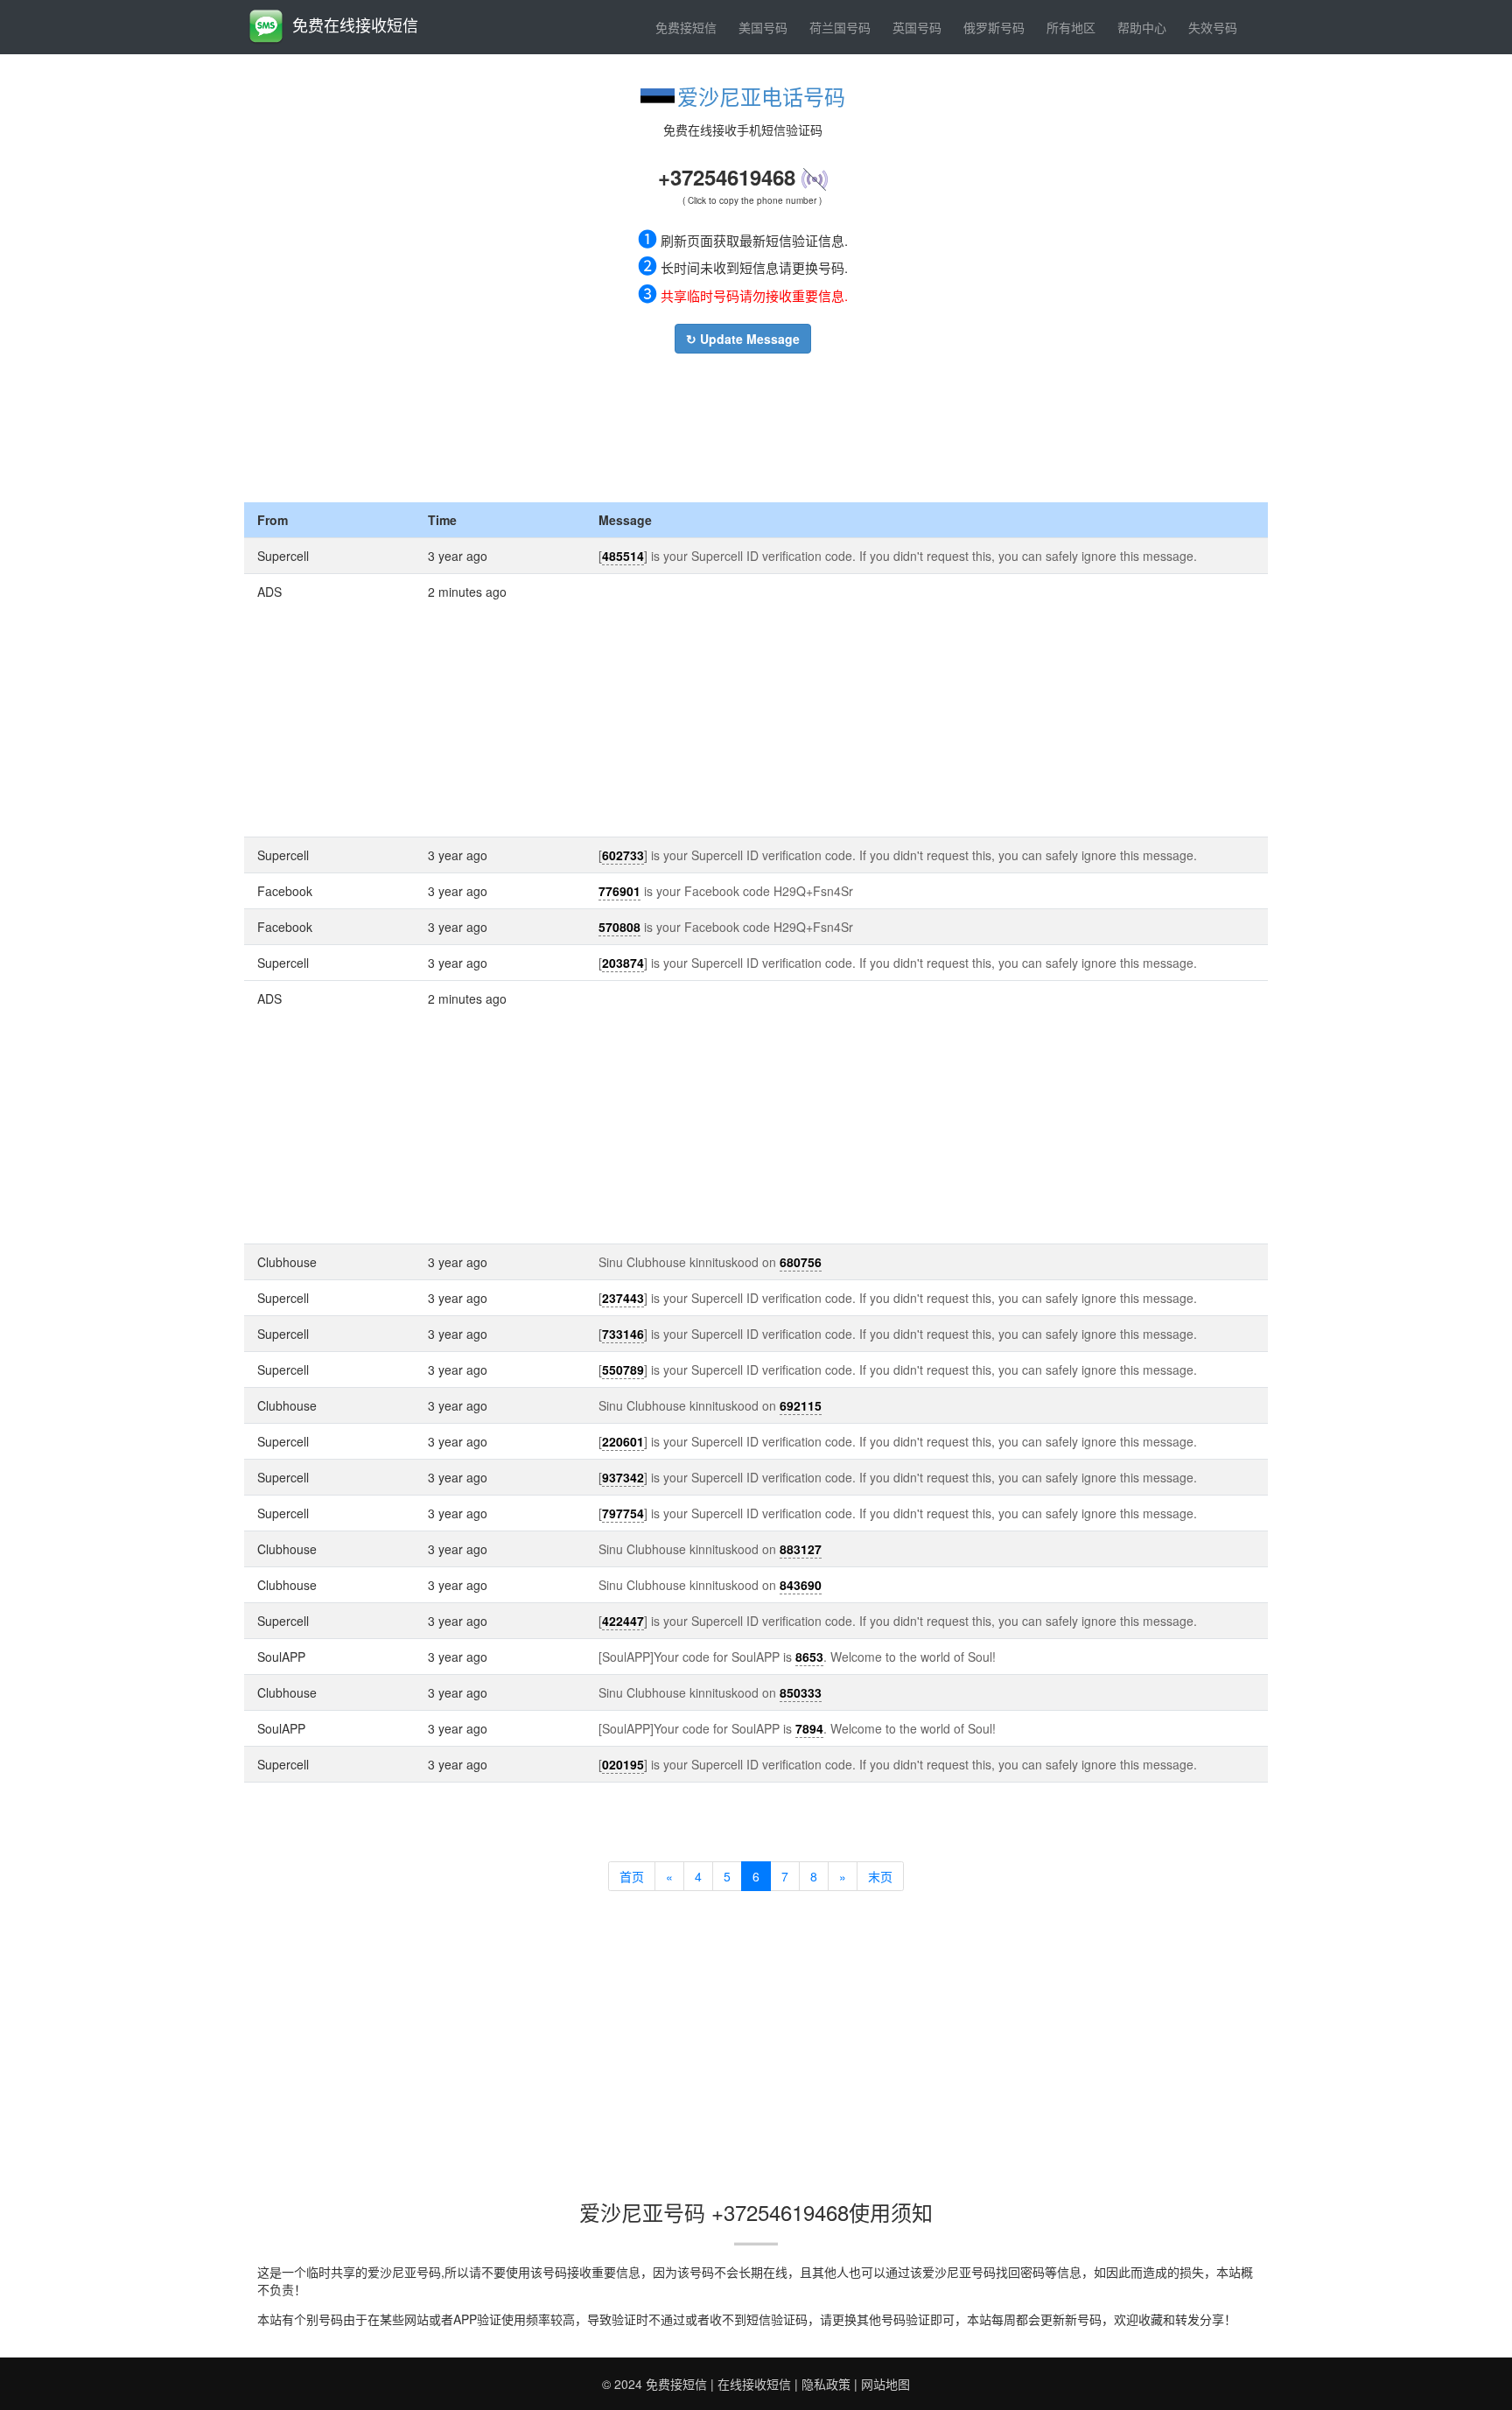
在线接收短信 (754, 2384)
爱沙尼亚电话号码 (761, 96)
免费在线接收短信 (355, 25)
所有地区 (1071, 27)
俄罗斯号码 (994, 27)
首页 (632, 1876)
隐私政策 (826, 2384)
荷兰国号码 (840, 27)
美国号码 (763, 27)
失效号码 (1213, 27)
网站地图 (885, 2384)
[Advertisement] (743, 424)
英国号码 (917, 27)
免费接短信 (686, 27)
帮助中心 (1142, 27)
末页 (880, 1876)
